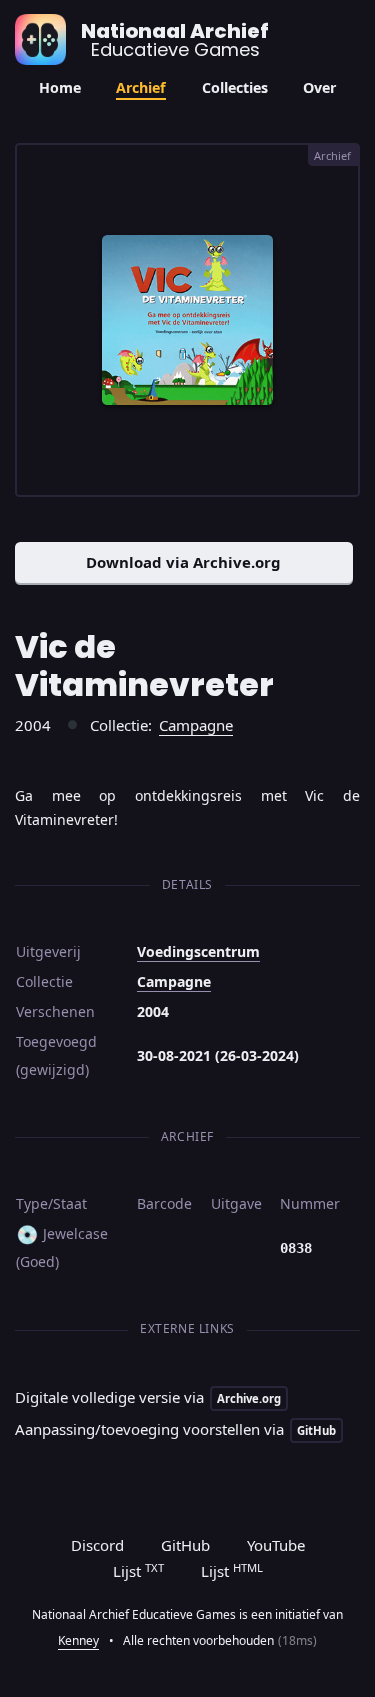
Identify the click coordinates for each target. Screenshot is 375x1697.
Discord (97, 1545)
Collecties (235, 87)
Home (60, 87)
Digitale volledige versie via (148, 1397)
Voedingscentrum (198, 951)
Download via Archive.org (183, 562)
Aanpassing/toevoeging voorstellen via (175, 1429)
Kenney (78, 1640)
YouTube (276, 1545)
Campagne (196, 725)
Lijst (138, 1571)
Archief (141, 87)
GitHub (185, 1545)
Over (319, 87)
